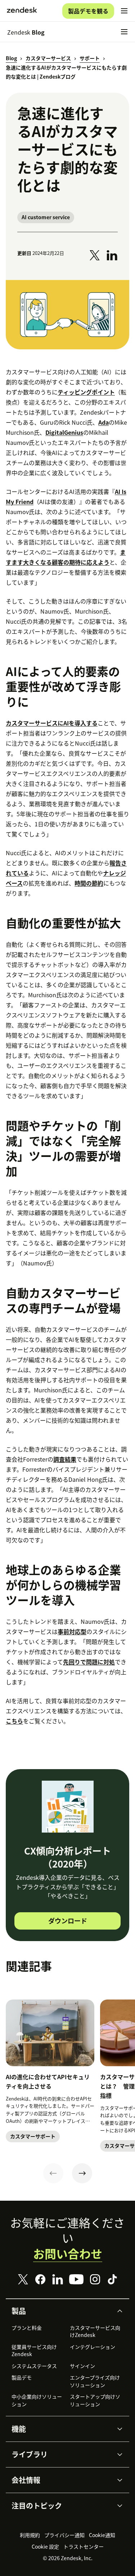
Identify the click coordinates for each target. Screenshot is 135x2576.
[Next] (82, 2173)
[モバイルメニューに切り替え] (124, 11)
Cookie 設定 (45, 2546)
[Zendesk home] (22, 11)
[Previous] (53, 2173)
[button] (62, 2311)
